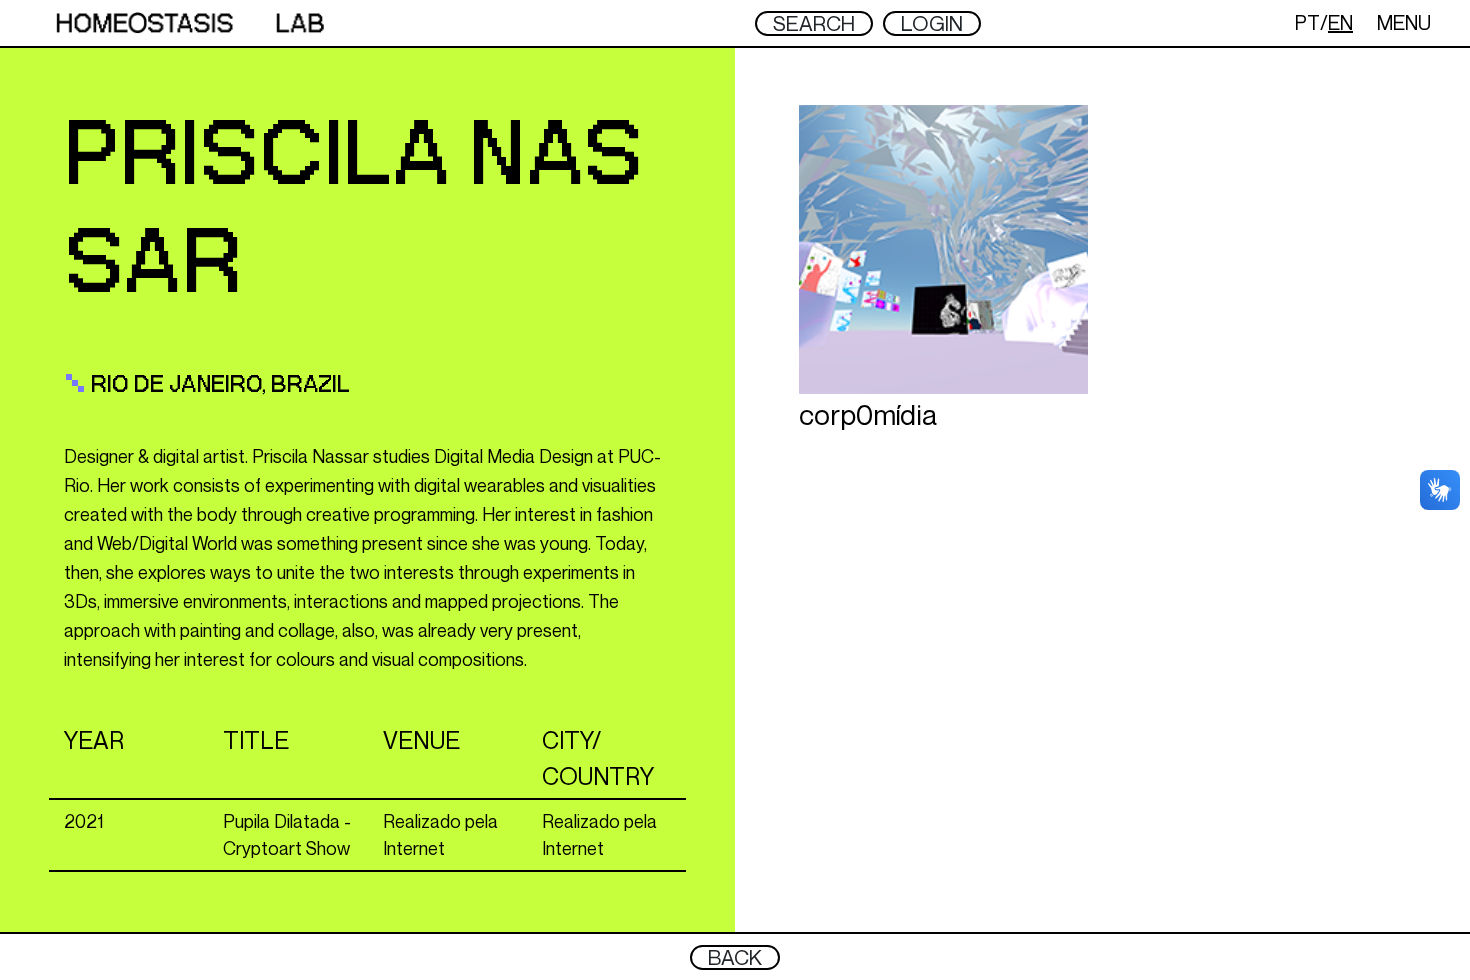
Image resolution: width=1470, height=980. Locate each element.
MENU (1404, 22)
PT (1307, 22)
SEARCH (814, 23)
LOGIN (932, 23)
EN (1340, 22)
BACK (735, 957)
